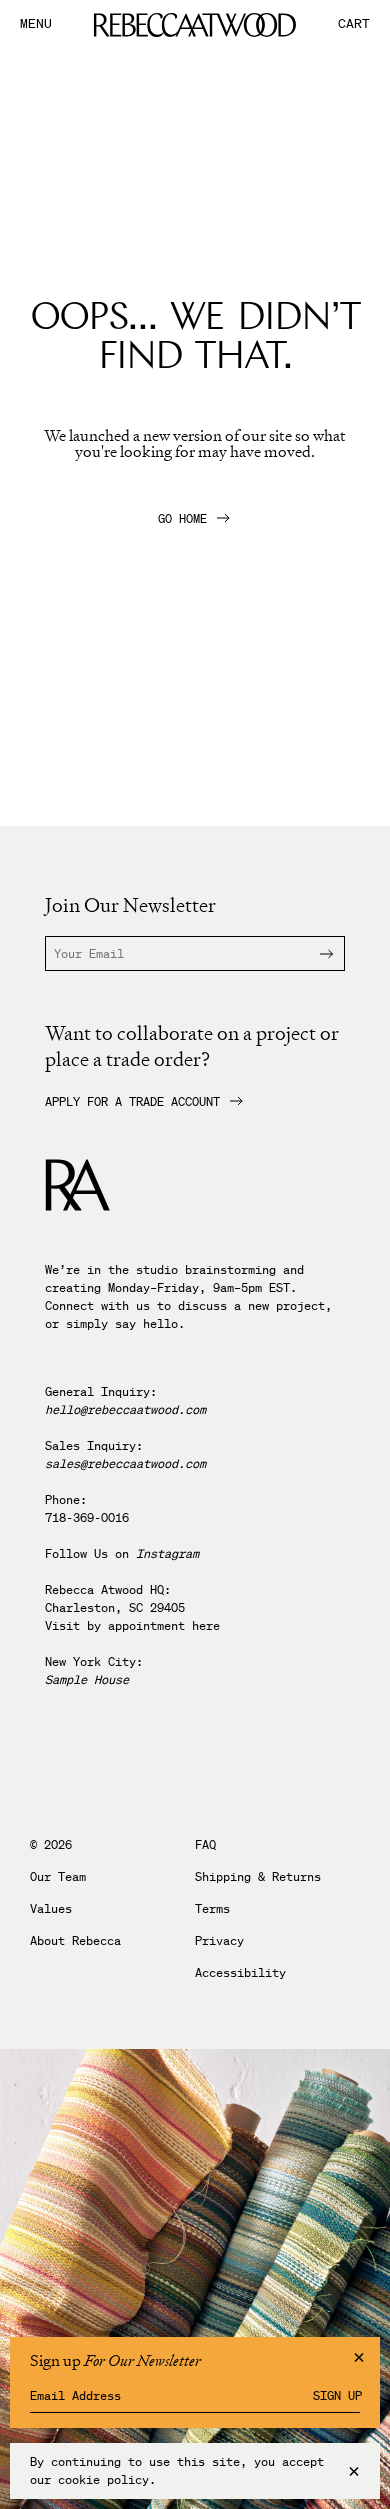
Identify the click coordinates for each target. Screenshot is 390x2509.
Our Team (58, 1877)
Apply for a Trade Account (132, 1102)
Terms (212, 1909)
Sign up (337, 2396)
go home (182, 519)
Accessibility (240, 1973)
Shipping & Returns (258, 1877)
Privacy (219, 1941)
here (206, 1625)
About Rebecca (75, 1941)
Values (51, 1909)
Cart (354, 24)
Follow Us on (122, 1553)
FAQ (205, 1845)
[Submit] (314, 953)
